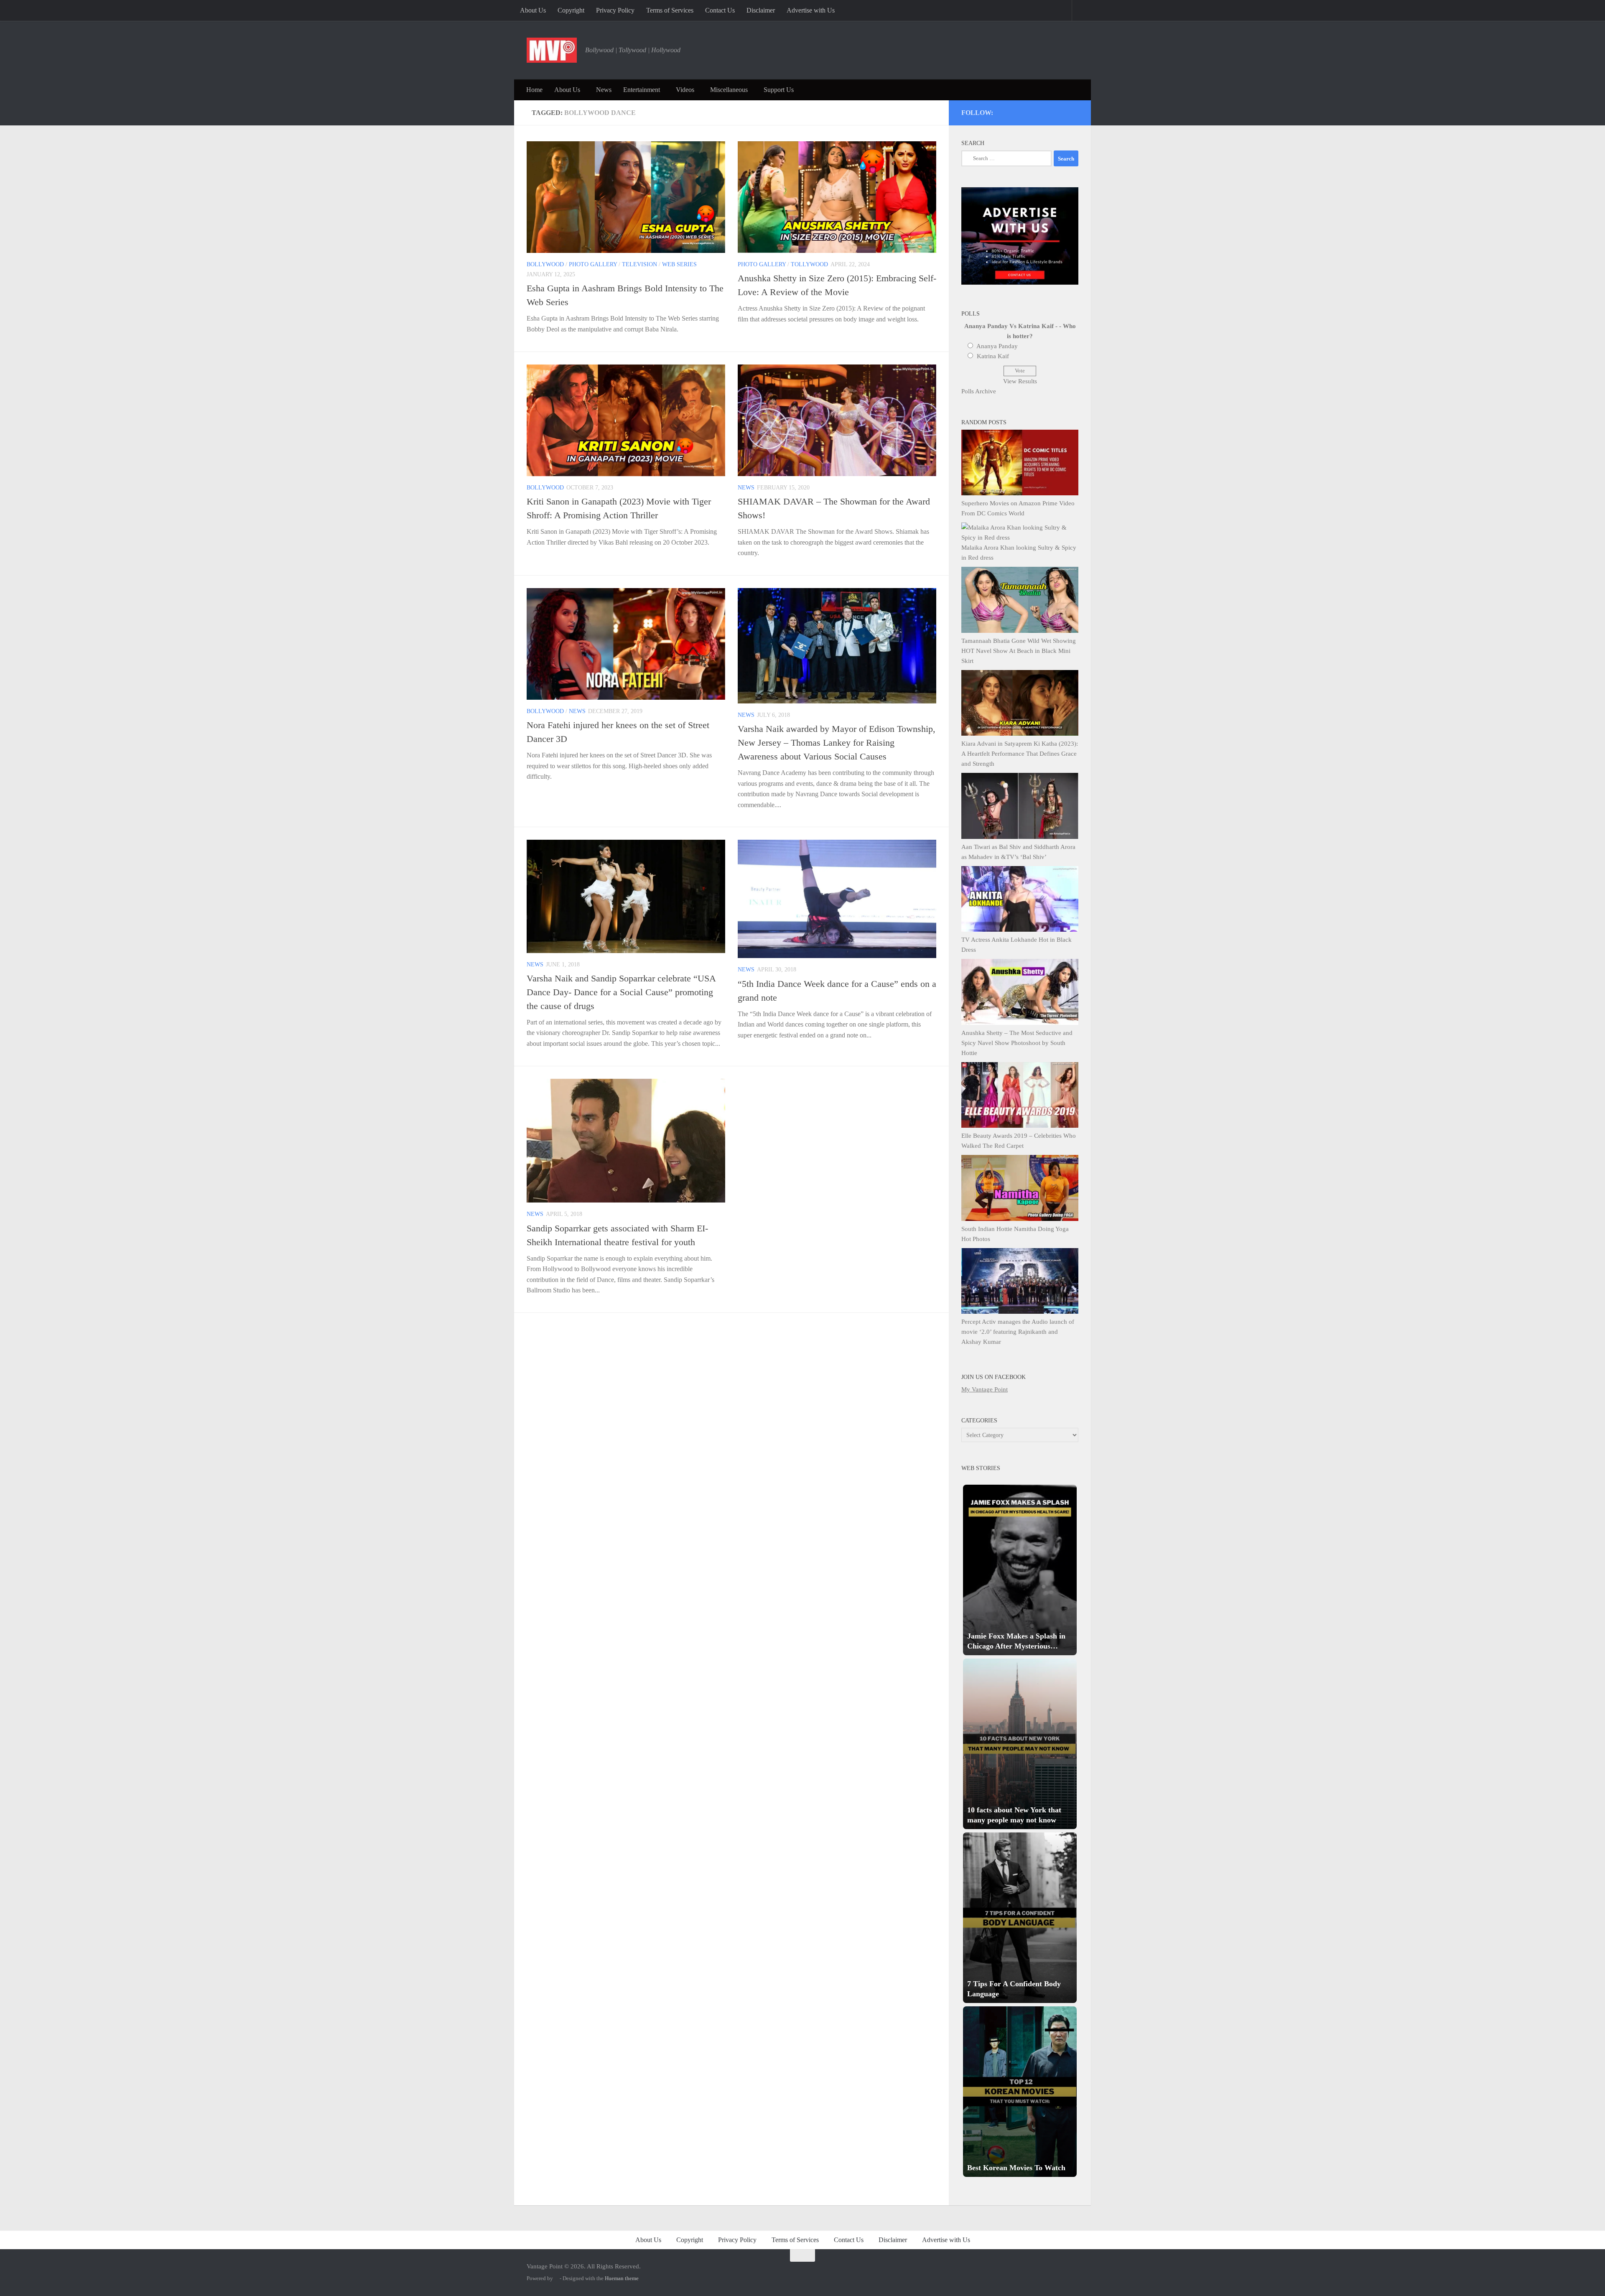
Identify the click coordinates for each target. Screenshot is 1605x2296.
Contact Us (720, 10)
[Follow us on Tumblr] (1052, 111)
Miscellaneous (729, 90)
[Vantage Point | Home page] (552, 50)
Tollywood (809, 264)
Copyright (571, 10)
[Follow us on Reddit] (1074, 111)
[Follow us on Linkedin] (1063, 111)
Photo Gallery (593, 264)
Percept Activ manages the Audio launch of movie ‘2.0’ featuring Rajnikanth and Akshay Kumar (1018, 1332)
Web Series (679, 264)
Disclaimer (761, 10)
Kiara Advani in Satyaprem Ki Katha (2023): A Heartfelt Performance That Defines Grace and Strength (1020, 754)
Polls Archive (979, 391)
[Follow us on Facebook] (1041, 111)
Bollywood (545, 264)
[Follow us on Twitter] (1018, 111)
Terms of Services (670, 10)
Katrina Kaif (993, 356)
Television (639, 264)
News (604, 90)
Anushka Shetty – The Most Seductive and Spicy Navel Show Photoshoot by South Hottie (1017, 1043)
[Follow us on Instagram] (1007, 111)
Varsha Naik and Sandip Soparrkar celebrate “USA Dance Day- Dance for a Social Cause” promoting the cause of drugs (621, 992)
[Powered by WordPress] (556, 2278)
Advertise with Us (811, 10)
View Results (1020, 381)
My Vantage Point (985, 1389)
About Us (533, 10)
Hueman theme (622, 2278)
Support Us (779, 90)
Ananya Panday (997, 346)
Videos (685, 90)
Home (534, 90)
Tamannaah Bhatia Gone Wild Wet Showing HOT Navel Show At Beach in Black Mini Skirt (1019, 651)
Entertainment (642, 90)
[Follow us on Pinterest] (1029, 111)
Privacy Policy (615, 10)
